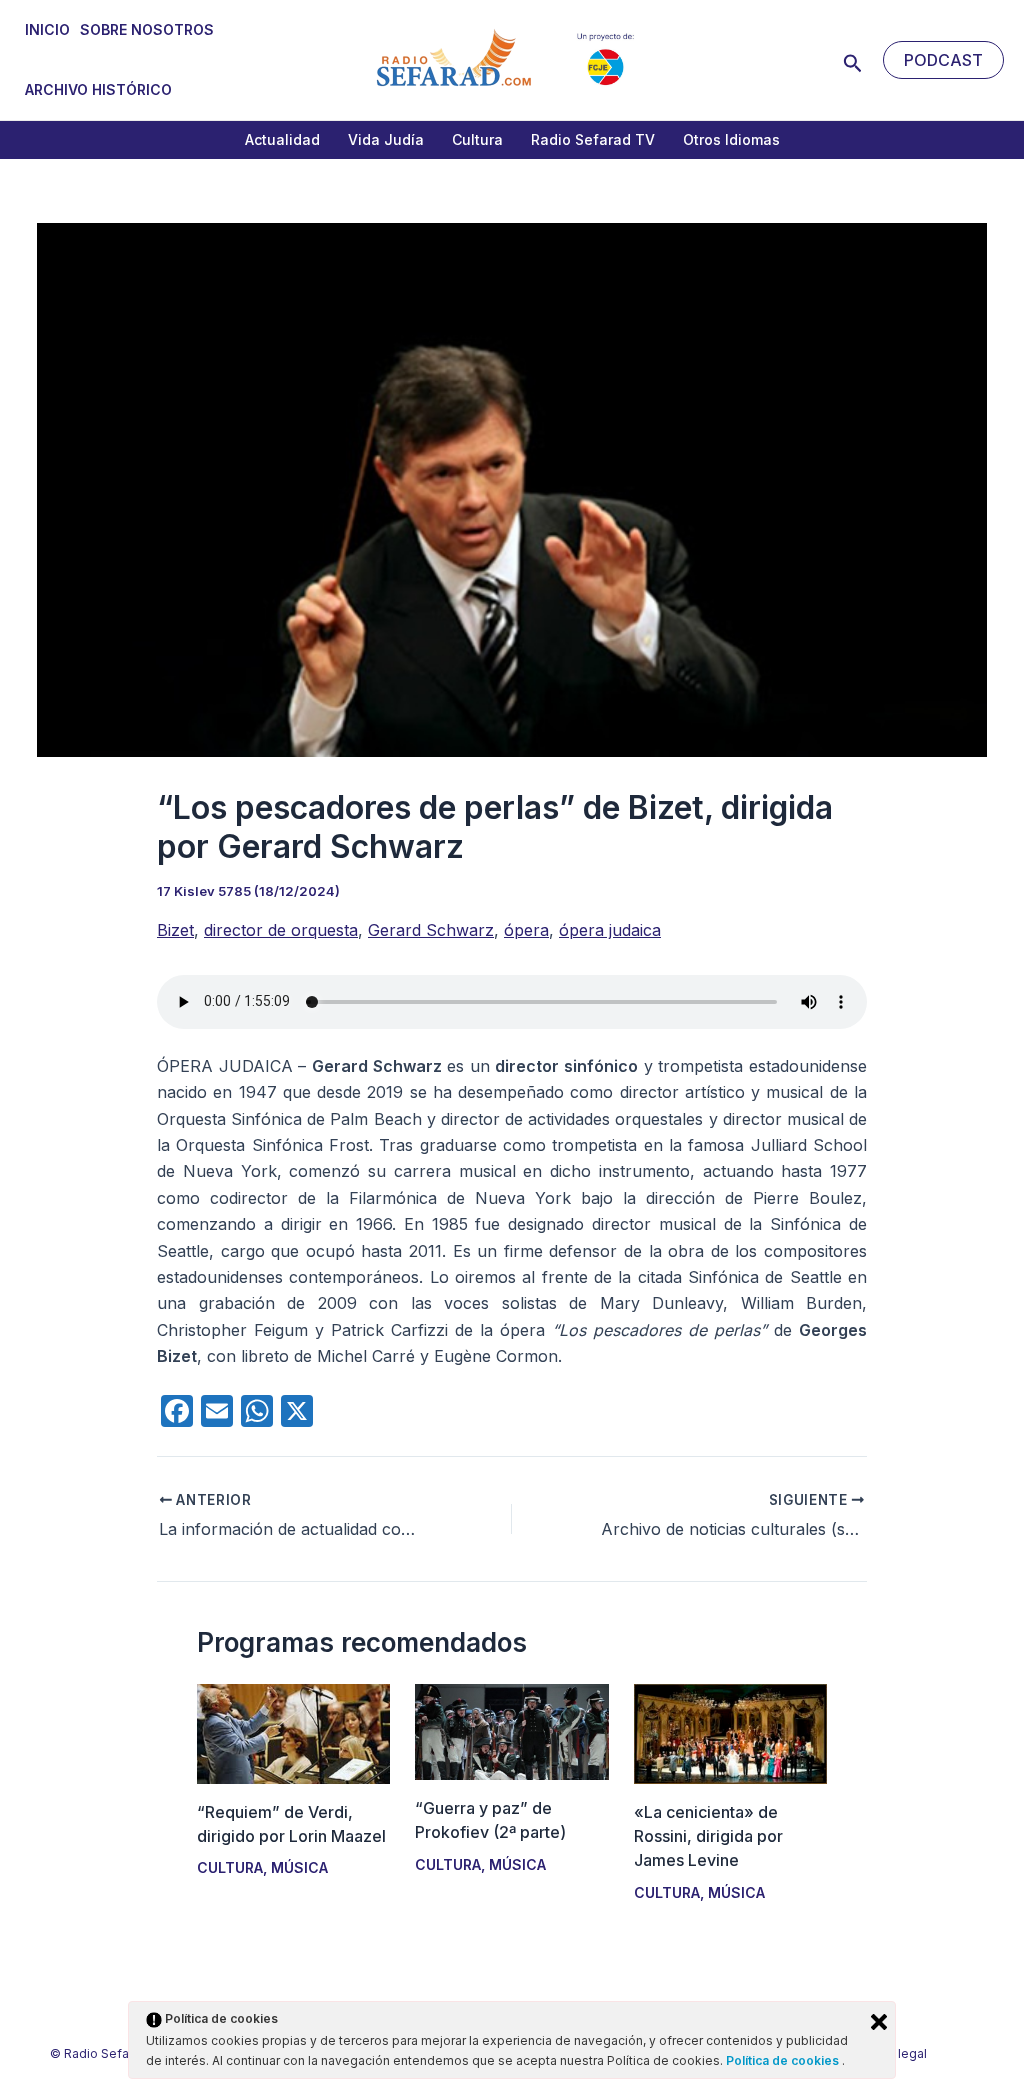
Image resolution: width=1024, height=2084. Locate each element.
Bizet (175, 930)
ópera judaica (610, 930)
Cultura (477, 139)
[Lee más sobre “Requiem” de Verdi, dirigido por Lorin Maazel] (293, 1732)
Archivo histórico (98, 89)
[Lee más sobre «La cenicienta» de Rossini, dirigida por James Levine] (730, 1733)
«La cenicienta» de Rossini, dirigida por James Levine (708, 1836)
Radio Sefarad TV (593, 139)
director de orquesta (281, 930)
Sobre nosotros (147, 29)
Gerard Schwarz (431, 930)
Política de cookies (784, 2060)
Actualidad (282, 139)
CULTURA (230, 1867)
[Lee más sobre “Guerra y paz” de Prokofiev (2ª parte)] (511, 1730)
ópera (526, 930)
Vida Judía (386, 139)
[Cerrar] (879, 2022)
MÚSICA (299, 1867)
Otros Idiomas (731, 139)
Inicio (47, 29)
